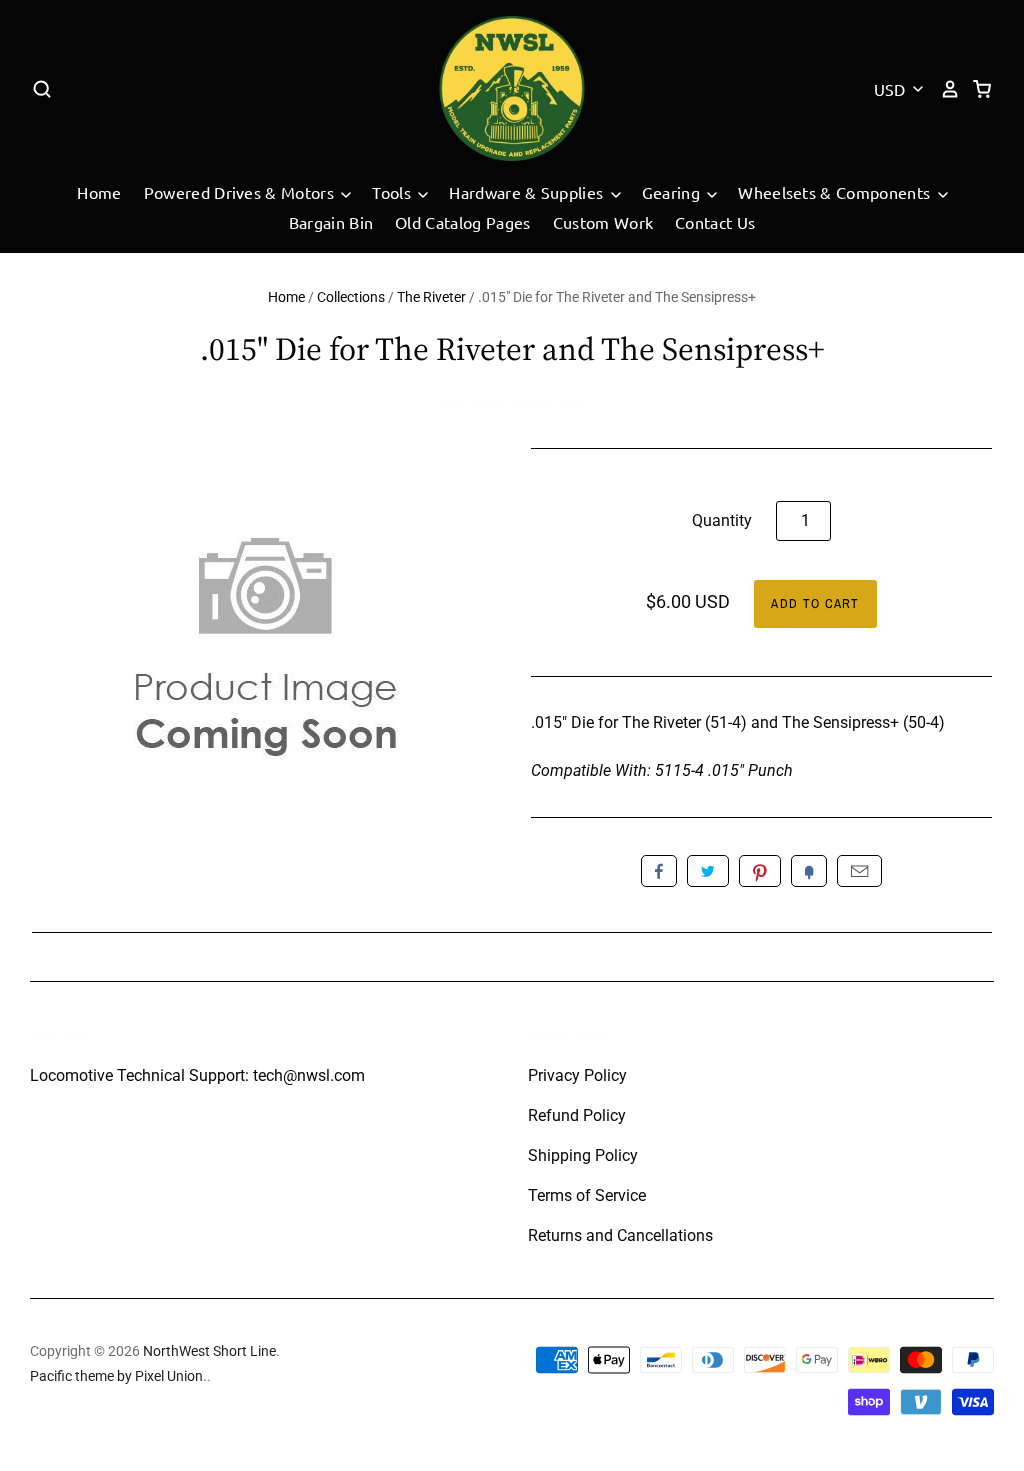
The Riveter (431, 297)
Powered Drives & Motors (241, 192)
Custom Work (603, 222)
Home (99, 192)
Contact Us (715, 222)
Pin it (760, 871)
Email (859, 871)
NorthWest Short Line (512, 403)
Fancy (809, 871)
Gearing (673, 192)
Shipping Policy (583, 1155)
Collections (351, 297)
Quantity (722, 520)
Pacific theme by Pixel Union (116, 1376)
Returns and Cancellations (620, 1235)
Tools (393, 192)
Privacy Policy (577, 1075)
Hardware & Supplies (528, 192)
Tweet (708, 871)
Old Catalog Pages (462, 222)
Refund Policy (577, 1115)
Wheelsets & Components (836, 192)
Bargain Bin (331, 222)
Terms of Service (587, 1195)
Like (659, 871)
